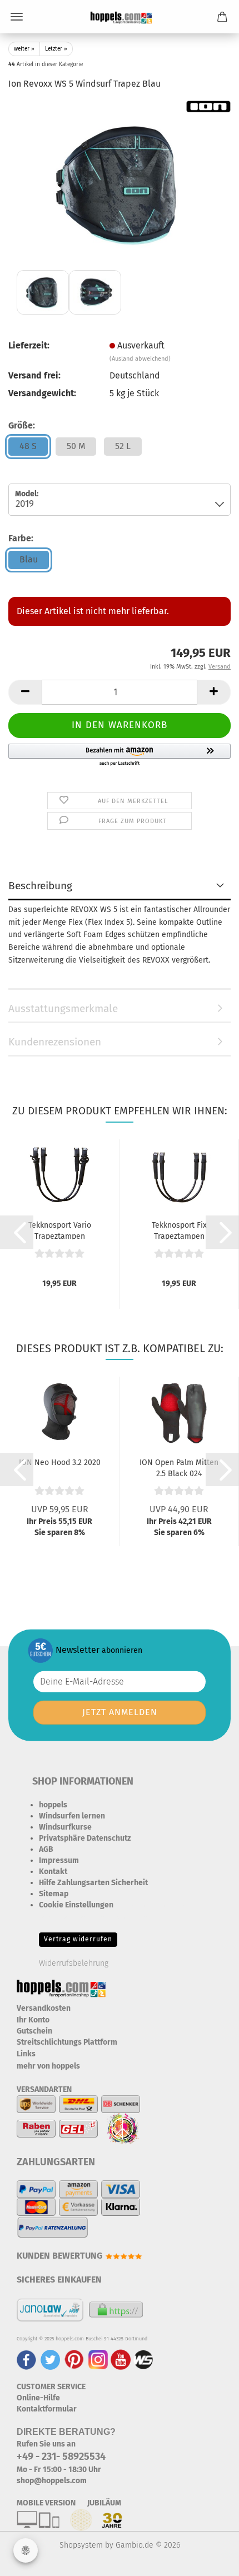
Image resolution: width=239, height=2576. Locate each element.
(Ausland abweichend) (140, 359)
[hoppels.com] (120, 17)
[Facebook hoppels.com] (26, 2359)
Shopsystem (81, 2545)
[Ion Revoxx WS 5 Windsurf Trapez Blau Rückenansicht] (120, 183)
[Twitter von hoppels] (50, 2359)
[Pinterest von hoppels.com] (74, 2359)
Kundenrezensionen (55, 1042)
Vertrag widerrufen (78, 1939)
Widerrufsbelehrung (74, 1963)
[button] (25, 692)
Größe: (22, 425)
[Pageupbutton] (208, 2559)
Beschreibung (40, 886)
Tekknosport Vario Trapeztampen (60, 1230)
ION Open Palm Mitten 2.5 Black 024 (179, 1467)
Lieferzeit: (29, 345)
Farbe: (21, 538)
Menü (17, 17)
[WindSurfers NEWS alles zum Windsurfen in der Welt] (143, 2359)
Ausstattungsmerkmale (63, 1008)
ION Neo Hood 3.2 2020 (60, 1463)
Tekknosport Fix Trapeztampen (179, 1230)
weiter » (24, 49)
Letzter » (56, 49)
